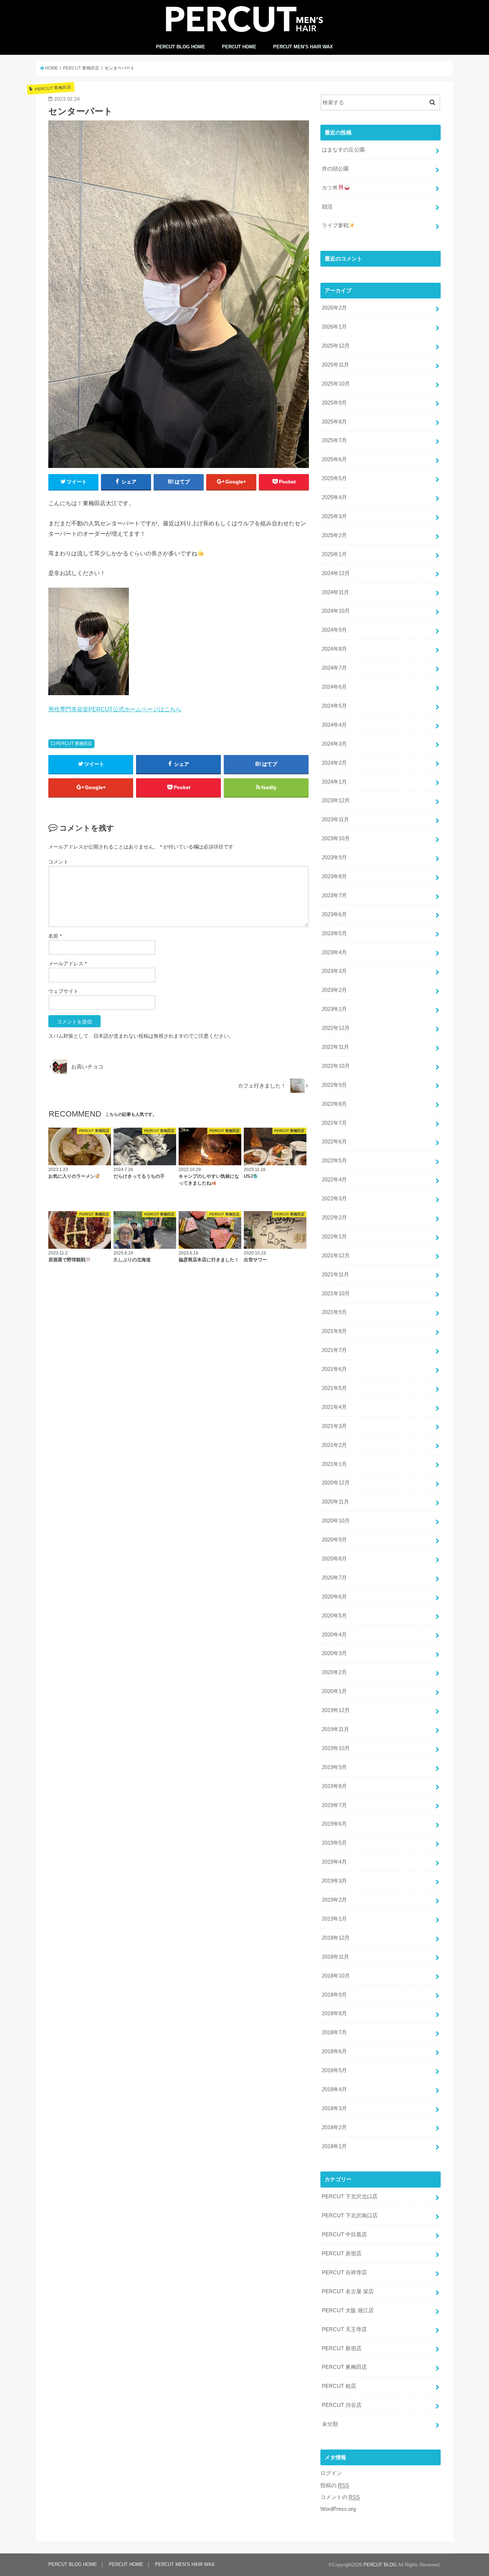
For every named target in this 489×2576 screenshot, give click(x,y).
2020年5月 (334, 1616)
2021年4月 (334, 1407)
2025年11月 (335, 365)
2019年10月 (336, 1748)
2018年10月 (336, 1976)
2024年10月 (336, 611)
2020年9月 (334, 1540)
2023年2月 (334, 990)
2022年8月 (334, 1104)
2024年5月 (334, 706)
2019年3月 (334, 1881)
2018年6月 (334, 2051)
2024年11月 (335, 592)
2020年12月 (336, 1483)
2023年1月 (334, 1009)
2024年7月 (334, 668)
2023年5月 (334, 933)
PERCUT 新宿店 (342, 2348)
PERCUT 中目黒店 (344, 2235)
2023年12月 (336, 800)
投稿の (335, 2485)
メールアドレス (67, 964)
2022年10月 (336, 1066)
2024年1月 (334, 782)
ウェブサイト (63, 991)
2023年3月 (334, 971)
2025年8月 (334, 422)
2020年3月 (334, 1653)
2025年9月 (334, 403)
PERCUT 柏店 (339, 2386)
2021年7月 (334, 1350)
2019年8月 (334, 1786)
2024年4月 (334, 725)
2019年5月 (334, 1843)
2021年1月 (334, 1464)
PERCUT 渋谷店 (342, 2405)
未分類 (330, 2424)
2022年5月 (334, 1161)
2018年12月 (336, 1938)
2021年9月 (334, 1312)
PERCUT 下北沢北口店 (350, 2197)
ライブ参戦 (335, 225)
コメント (58, 862)
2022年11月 (335, 1047)
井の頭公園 (335, 169)
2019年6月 (334, 1824)
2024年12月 (336, 573)
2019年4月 (334, 1862)
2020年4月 (334, 1635)
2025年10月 (336, 384)
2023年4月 (334, 952)
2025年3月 (334, 516)
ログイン (331, 2473)
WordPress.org (338, 2509)
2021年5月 (334, 1388)
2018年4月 (334, 2089)
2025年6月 (334, 459)
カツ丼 (330, 188)
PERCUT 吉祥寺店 (344, 2272)
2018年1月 (334, 2146)
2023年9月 (334, 857)
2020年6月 (334, 1597)
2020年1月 (334, 1691)
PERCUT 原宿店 (342, 2254)
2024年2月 (334, 763)
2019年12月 (336, 1710)
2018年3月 (334, 2108)
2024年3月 (334, 744)
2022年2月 (334, 1218)
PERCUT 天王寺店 (344, 2329)
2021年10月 (336, 1294)
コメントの (340, 2497)
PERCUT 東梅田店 (74, 744)
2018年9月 (334, 1995)
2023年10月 (336, 838)
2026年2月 (334, 308)
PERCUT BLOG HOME (181, 47)
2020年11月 (335, 1502)
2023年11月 (335, 819)
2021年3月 (334, 1426)
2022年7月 (334, 1123)
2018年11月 (335, 1957)
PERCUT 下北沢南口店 (350, 2216)
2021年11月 (335, 1275)
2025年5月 (334, 478)
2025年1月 (334, 554)
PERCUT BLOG (380, 2565)
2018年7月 (334, 2032)
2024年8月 (334, 649)
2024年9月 (334, 630)
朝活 (327, 207)
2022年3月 (334, 1199)
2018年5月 (334, 2070)
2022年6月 (334, 1142)
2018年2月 (334, 2127)
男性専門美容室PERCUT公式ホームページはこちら (115, 709)
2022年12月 (336, 1028)
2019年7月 (334, 1805)
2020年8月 (334, 1559)
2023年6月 (334, 914)
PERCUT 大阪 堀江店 (348, 2310)
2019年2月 (334, 1900)
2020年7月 (334, 1578)
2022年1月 (334, 1237)
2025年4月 (334, 497)
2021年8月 (334, 1331)
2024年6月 (334, 687)
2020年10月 (336, 1521)
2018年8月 (334, 2013)
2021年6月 (334, 1369)
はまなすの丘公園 (343, 150)
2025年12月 (336, 346)
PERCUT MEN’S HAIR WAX (303, 47)
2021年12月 (336, 1256)
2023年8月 (334, 876)
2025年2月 (334, 535)
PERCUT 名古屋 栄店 (348, 2291)
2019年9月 (334, 1767)
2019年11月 (335, 1729)
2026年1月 (334, 327)
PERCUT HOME (239, 47)
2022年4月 (334, 1180)
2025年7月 (334, 440)
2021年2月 (334, 1445)
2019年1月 (334, 1919)
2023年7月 (334, 895)
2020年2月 (334, 1672)
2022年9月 (334, 1085)
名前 (55, 936)
